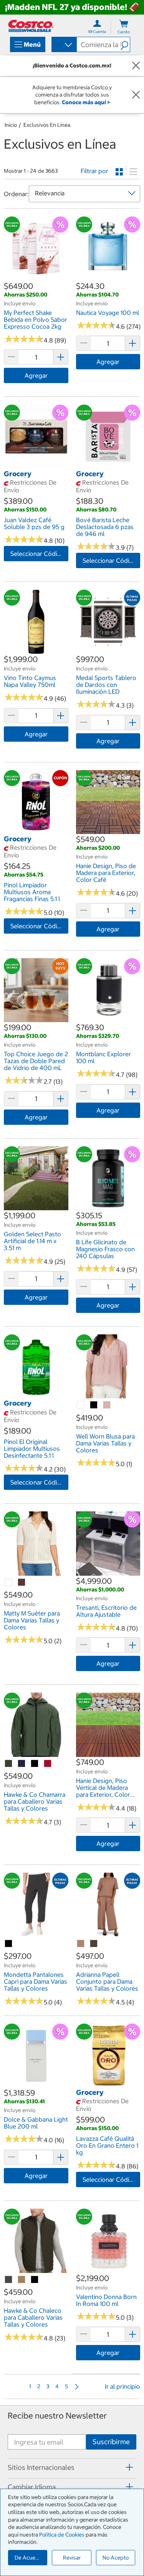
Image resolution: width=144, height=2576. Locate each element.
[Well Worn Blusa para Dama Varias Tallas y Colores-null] (81, 1405)
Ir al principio (122, 2386)
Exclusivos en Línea (47, 125)
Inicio (11, 125)
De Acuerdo (29, 2558)
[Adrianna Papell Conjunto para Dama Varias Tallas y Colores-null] (81, 1944)
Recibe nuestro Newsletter (57, 2416)
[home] (31, 26)
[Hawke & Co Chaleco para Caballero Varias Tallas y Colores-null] (9, 2280)
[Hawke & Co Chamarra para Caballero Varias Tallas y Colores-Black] (35, 1764)
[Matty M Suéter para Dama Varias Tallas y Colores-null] (9, 1583)
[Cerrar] (136, 66)
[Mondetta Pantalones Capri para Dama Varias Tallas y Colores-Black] (9, 1944)
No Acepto (116, 2558)
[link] (36, 277)
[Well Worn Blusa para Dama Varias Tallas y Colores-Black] (94, 1405)
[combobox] (64, 45)
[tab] (72, 2467)
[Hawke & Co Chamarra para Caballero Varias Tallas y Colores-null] (9, 1764)
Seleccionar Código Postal (39, 554)
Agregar (36, 375)
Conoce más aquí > (86, 102)
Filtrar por (94, 171)
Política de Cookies (62, 2535)
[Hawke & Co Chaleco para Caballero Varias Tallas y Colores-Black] (35, 2280)
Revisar (72, 2558)
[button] (125, 44)
